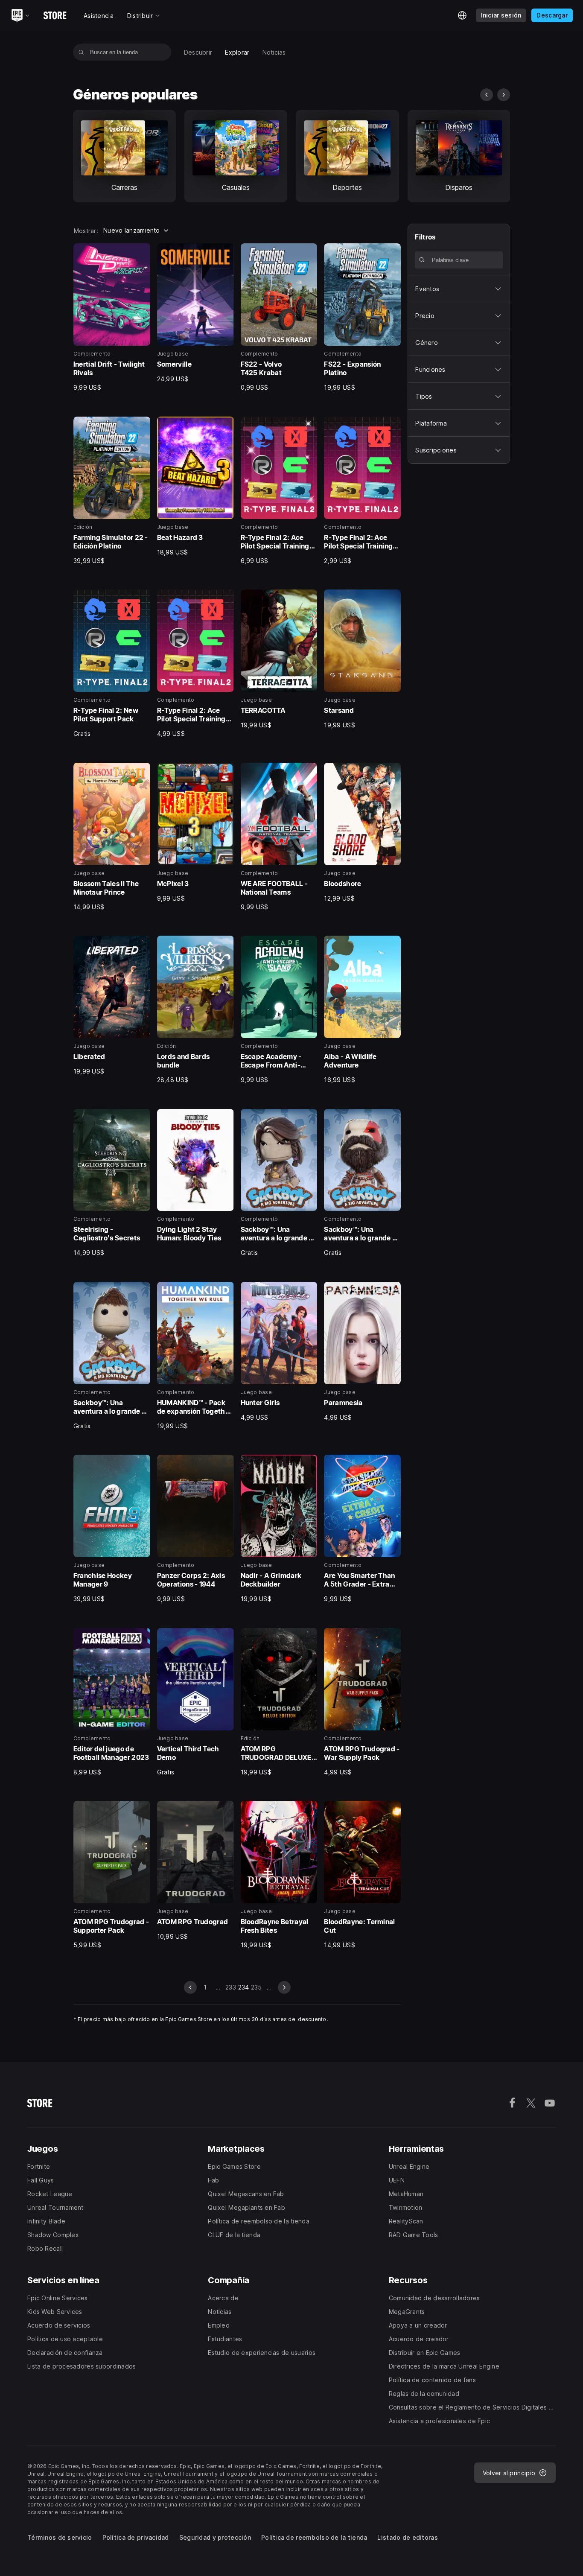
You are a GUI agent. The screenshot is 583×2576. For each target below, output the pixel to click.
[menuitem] (198, 52)
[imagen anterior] (487, 95)
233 (231, 1987)
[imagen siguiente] (504, 95)
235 (257, 1987)
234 (244, 1987)
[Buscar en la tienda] (81, 52)
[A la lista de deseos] (141, 253)
